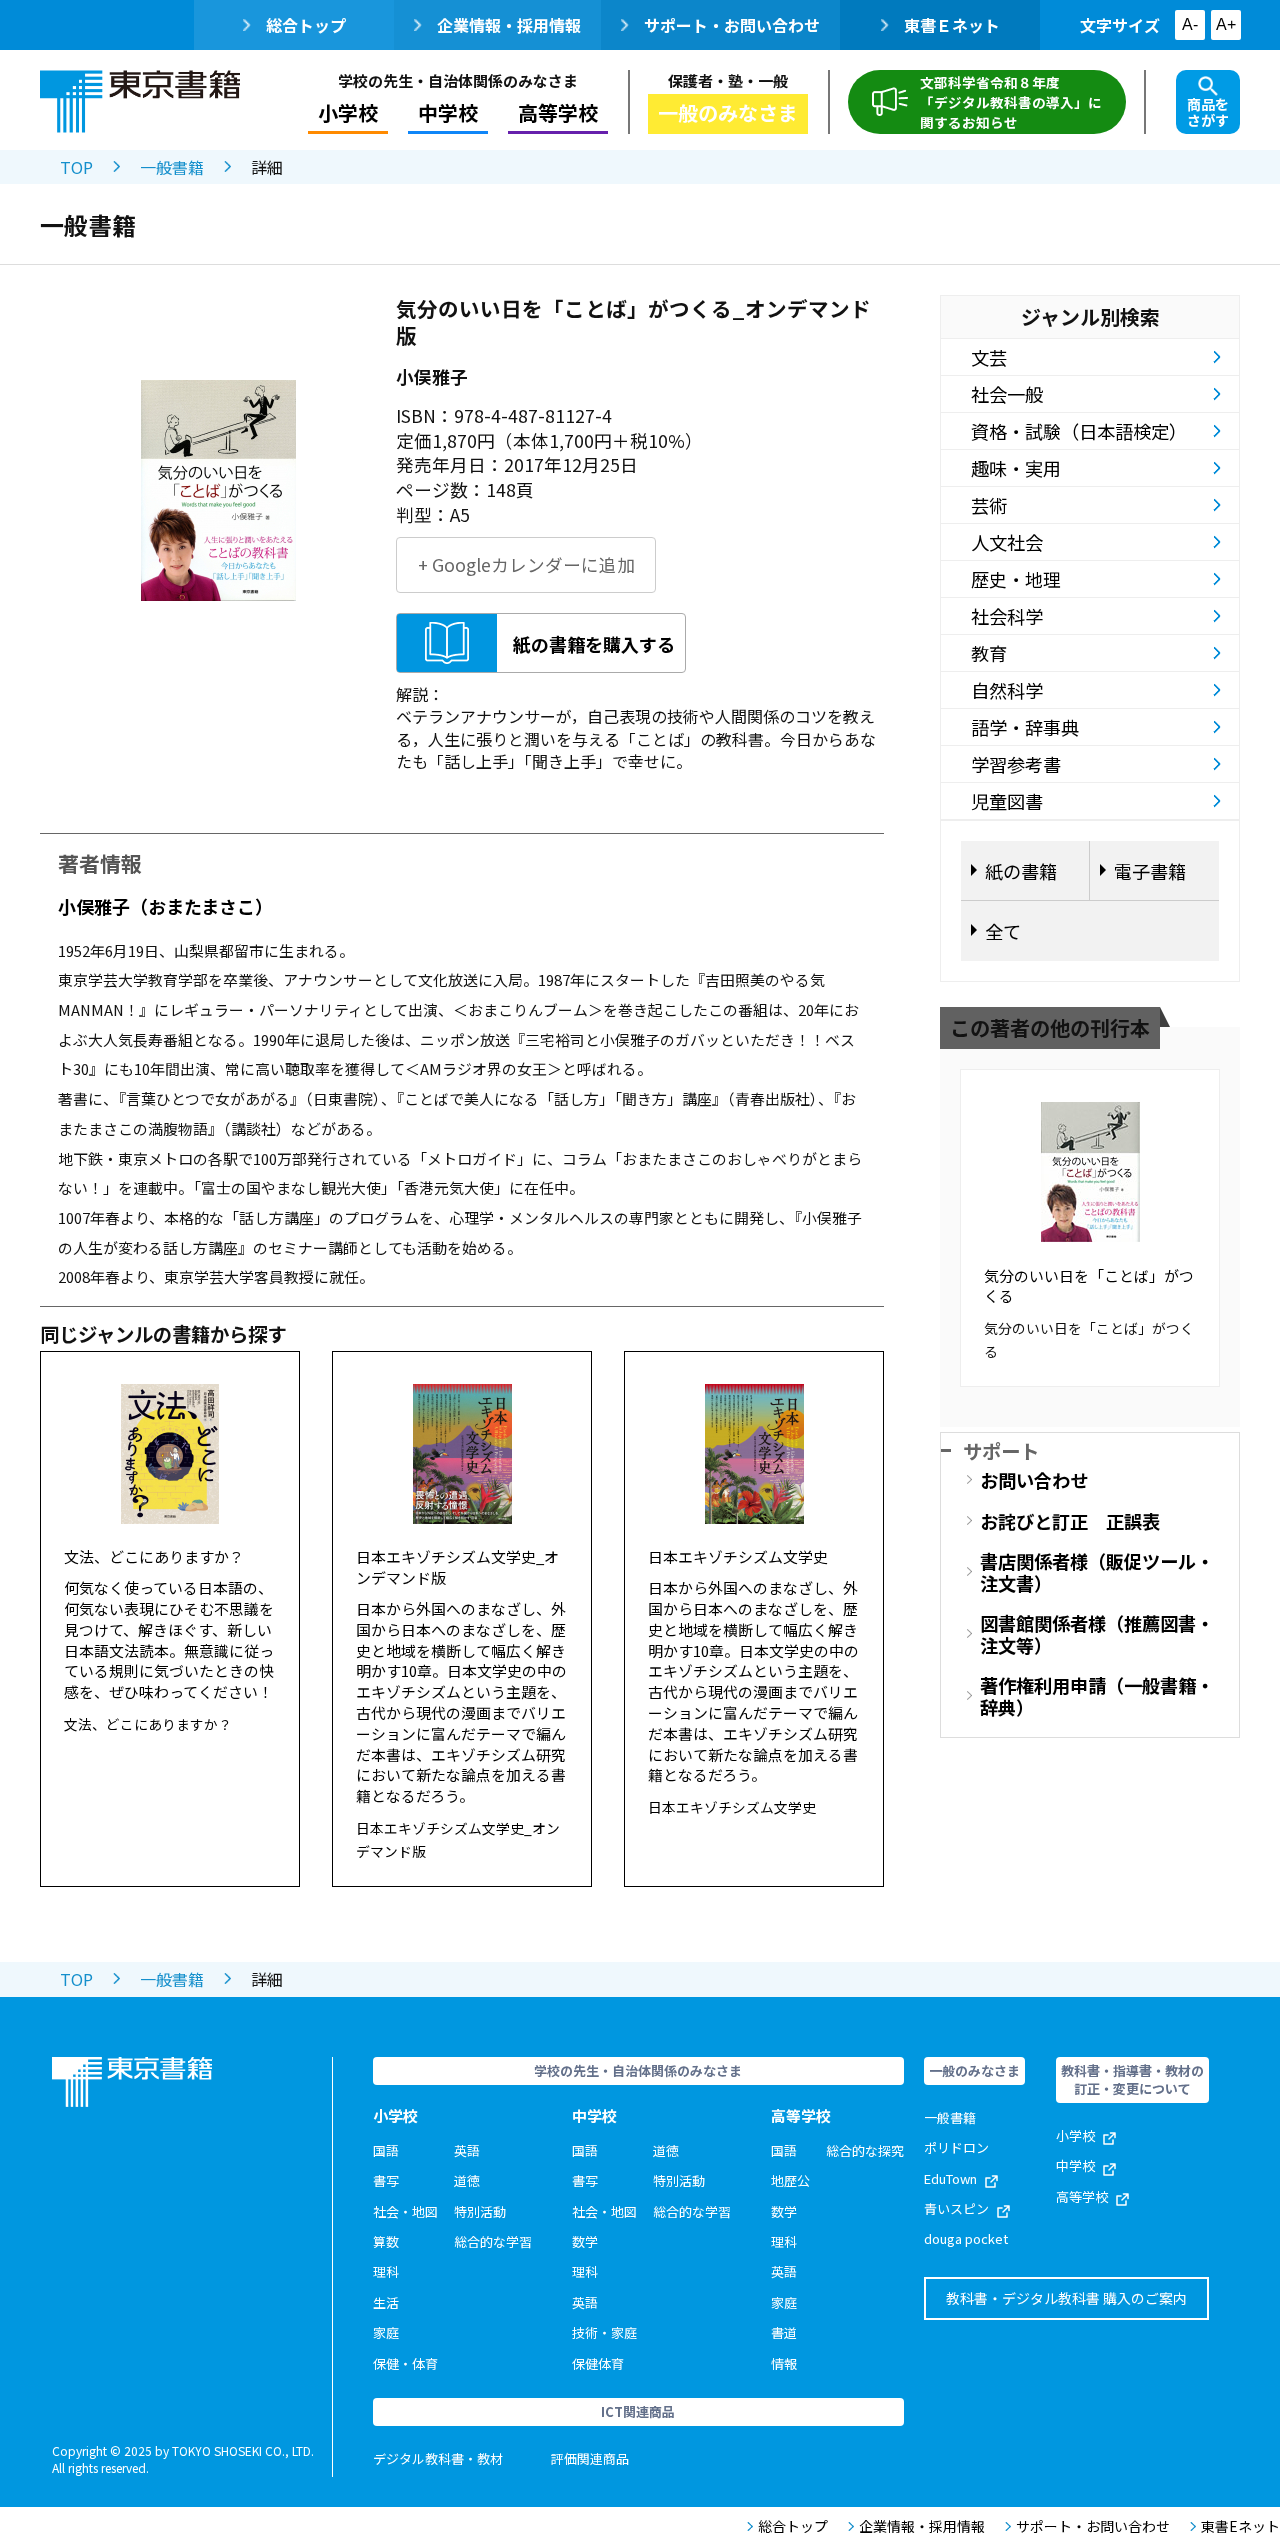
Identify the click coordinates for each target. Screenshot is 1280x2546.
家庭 (386, 2332)
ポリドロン (956, 2147)
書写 (386, 2180)
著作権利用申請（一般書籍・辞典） (1097, 1696)
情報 (784, 2363)
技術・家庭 (604, 2332)
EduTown (950, 2178)
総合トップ (306, 25)
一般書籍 (172, 167)
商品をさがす (1208, 112)
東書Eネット (1240, 2526)
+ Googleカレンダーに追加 (526, 564)
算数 (386, 2241)
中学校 (1075, 2165)
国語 (386, 2150)
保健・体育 (405, 2363)
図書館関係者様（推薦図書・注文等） (1097, 1634)
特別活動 (480, 2211)
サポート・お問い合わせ (732, 25)
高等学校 (1082, 2196)
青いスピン (956, 2208)
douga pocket (966, 2238)
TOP (76, 167)
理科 (386, 2271)
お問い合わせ (1034, 1480)
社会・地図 (405, 2211)
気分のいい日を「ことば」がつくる (1089, 1286)
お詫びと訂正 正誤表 (1070, 1521)
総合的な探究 (865, 2150)
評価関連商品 (590, 2458)
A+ (1226, 24)
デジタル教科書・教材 (438, 2458)
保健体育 (598, 2363)
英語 (467, 2150)
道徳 (467, 2180)
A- (1190, 24)
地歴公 (790, 2180)
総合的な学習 (493, 2241)
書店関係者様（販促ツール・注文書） (1097, 1572)
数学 (585, 2241)
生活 (386, 2302)
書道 (784, 2332)
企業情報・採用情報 (509, 25)
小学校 (1075, 2135)
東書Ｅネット (952, 25)
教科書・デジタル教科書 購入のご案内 (1066, 2298)
